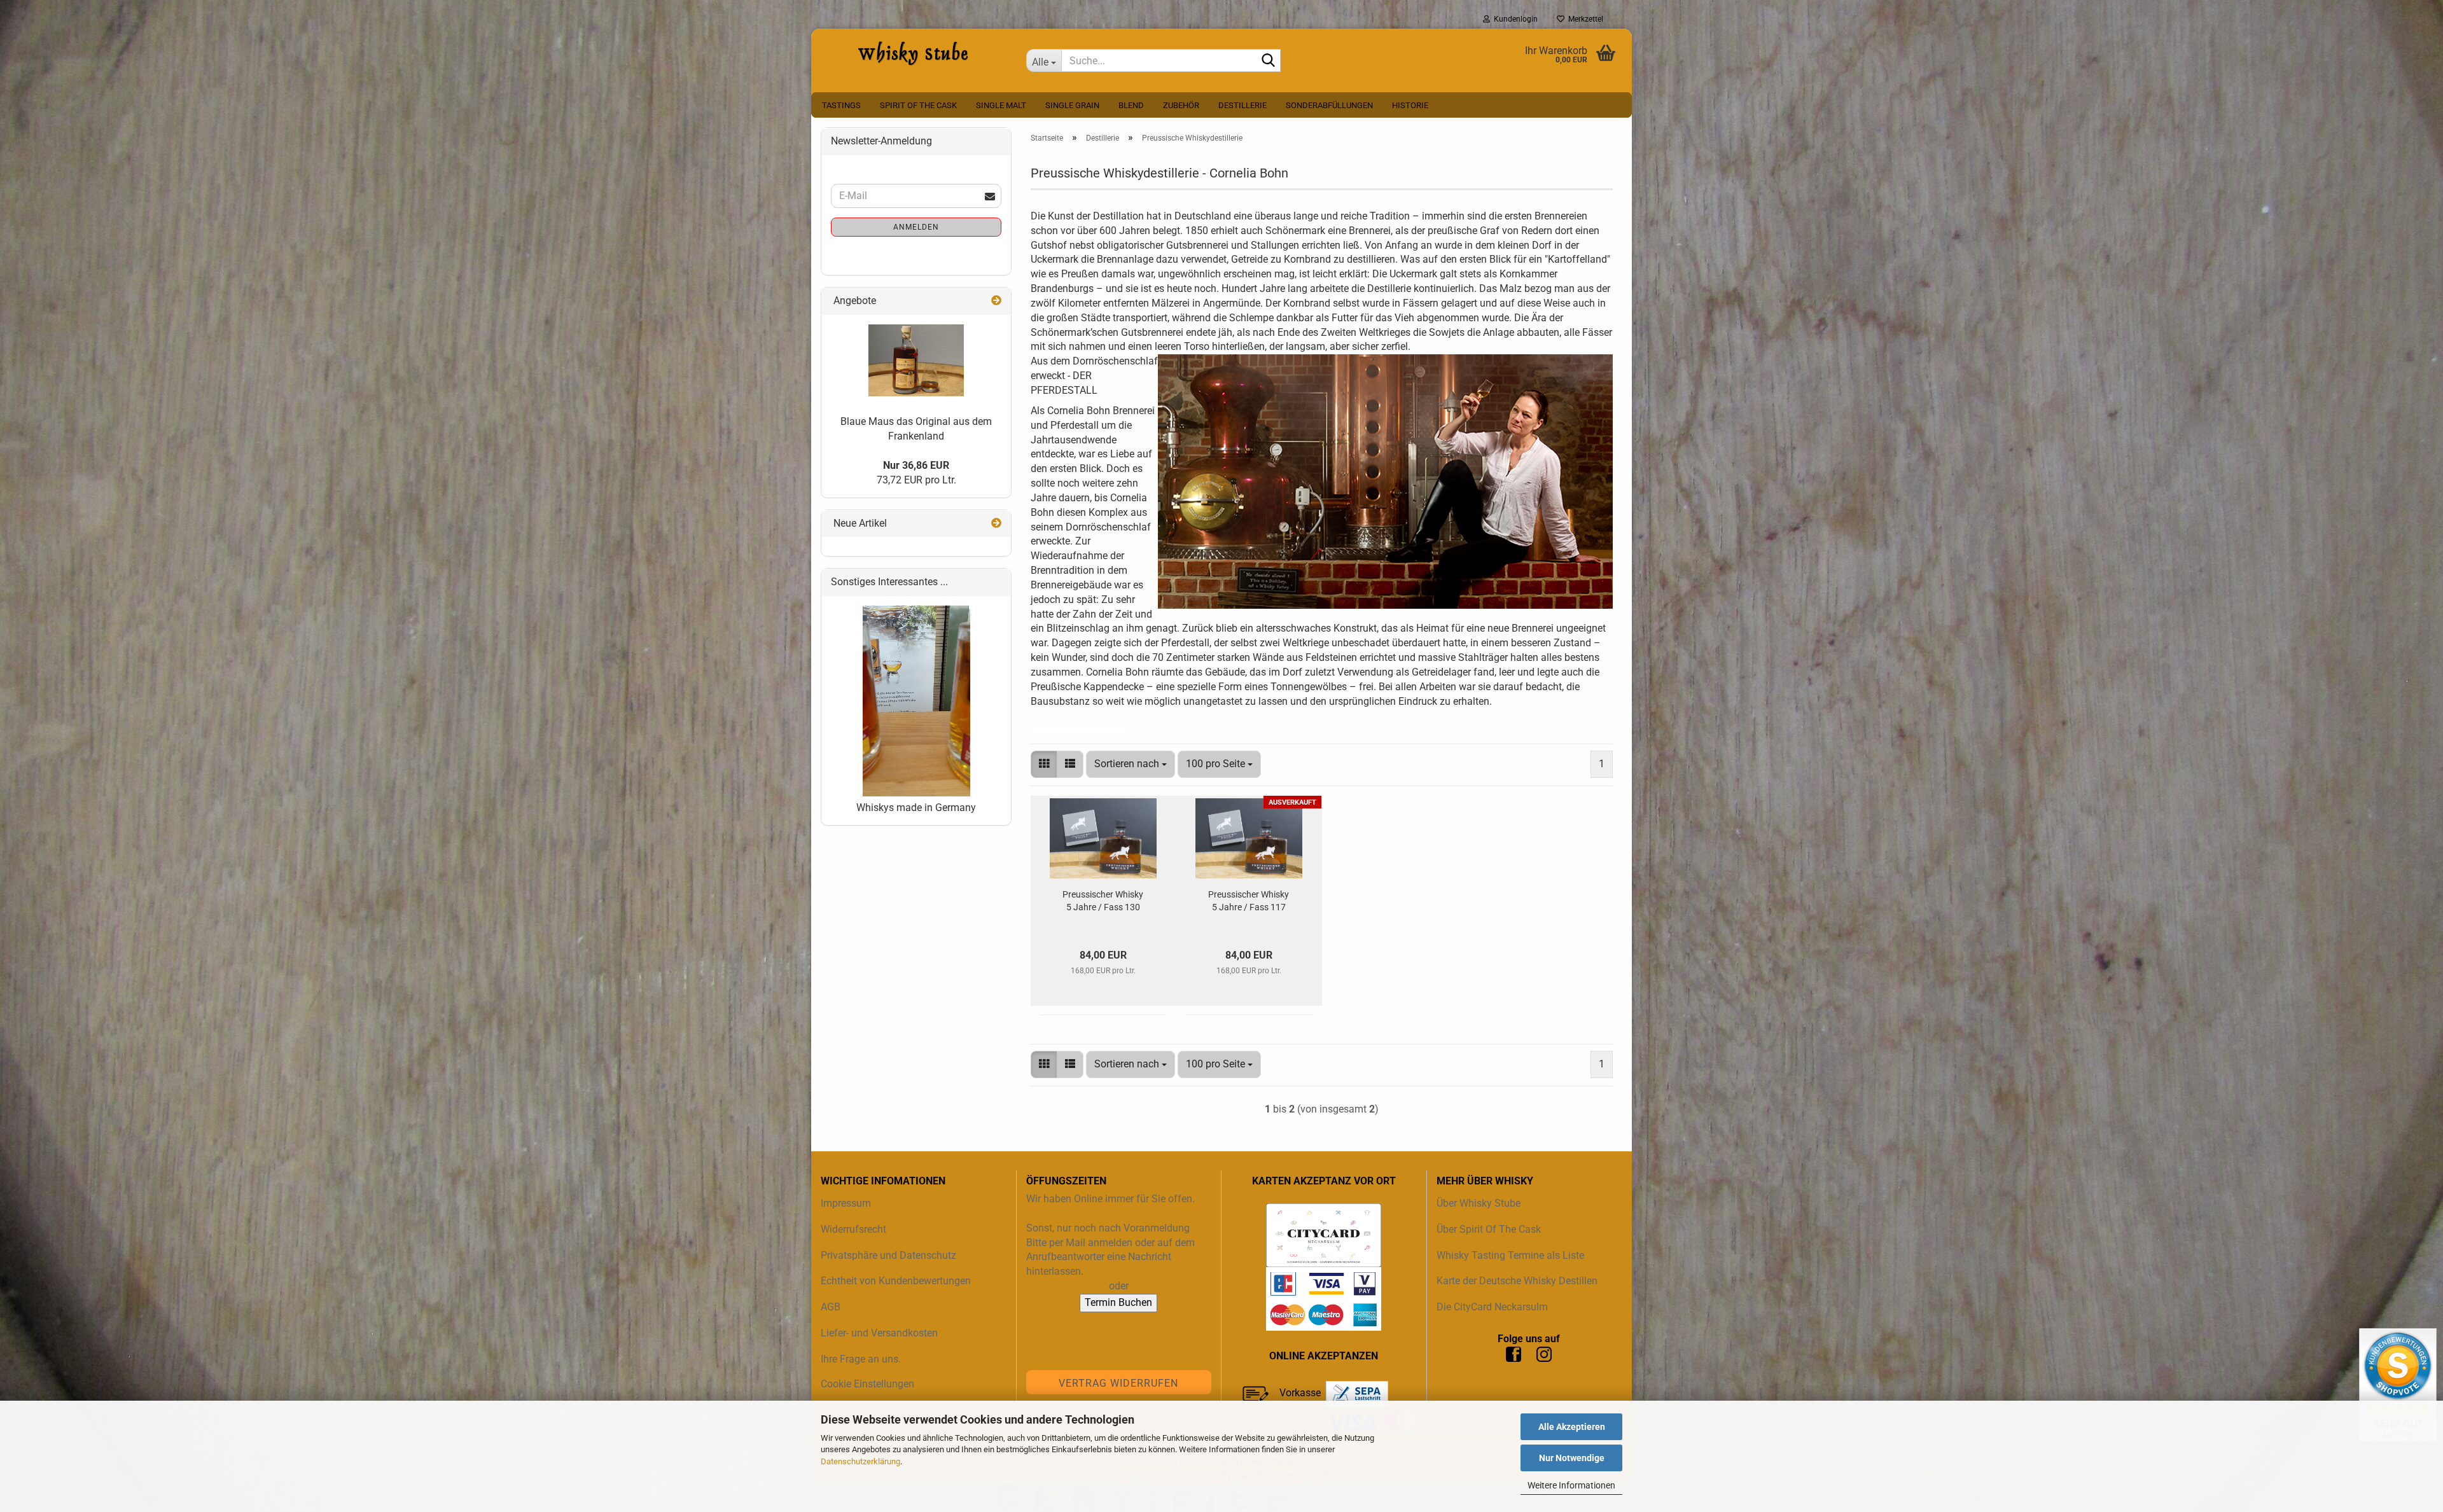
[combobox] (1131, 764)
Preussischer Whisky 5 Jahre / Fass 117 (1249, 901)
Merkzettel (1584, 19)
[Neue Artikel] (996, 524)
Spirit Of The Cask (918, 105)
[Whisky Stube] (914, 54)
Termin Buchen (1118, 1302)
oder (1119, 1286)
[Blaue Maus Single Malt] (916, 360)
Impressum (846, 1203)
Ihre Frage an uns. (861, 1359)
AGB (831, 1307)
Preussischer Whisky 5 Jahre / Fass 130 (1103, 901)
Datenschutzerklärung (860, 1461)
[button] (1044, 764)
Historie (1410, 105)
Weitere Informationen (1571, 1485)
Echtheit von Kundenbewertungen (896, 1281)
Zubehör (1181, 105)
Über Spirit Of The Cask (1489, 1229)
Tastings (841, 105)
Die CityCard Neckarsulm (1492, 1307)
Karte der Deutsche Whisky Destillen (1517, 1281)
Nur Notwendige (1572, 1458)
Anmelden (916, 227)
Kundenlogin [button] (1514, 19)
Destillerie (1242, 105)
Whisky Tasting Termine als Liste (1510, 1255)
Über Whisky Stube (1479, 1203)
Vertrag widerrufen (1118, 1383)
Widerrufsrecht (853, 1229)
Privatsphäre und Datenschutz (888, 1255)
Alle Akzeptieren (1572, 1427)
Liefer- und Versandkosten (879, 1333)
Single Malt (1001, 105)
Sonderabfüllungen (1329, 105)
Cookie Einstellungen (867, 1384)
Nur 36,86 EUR (916, 465)
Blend (1131, 105)
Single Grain (1072, 105)
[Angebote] (996, 301)
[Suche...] (1269, 61)
